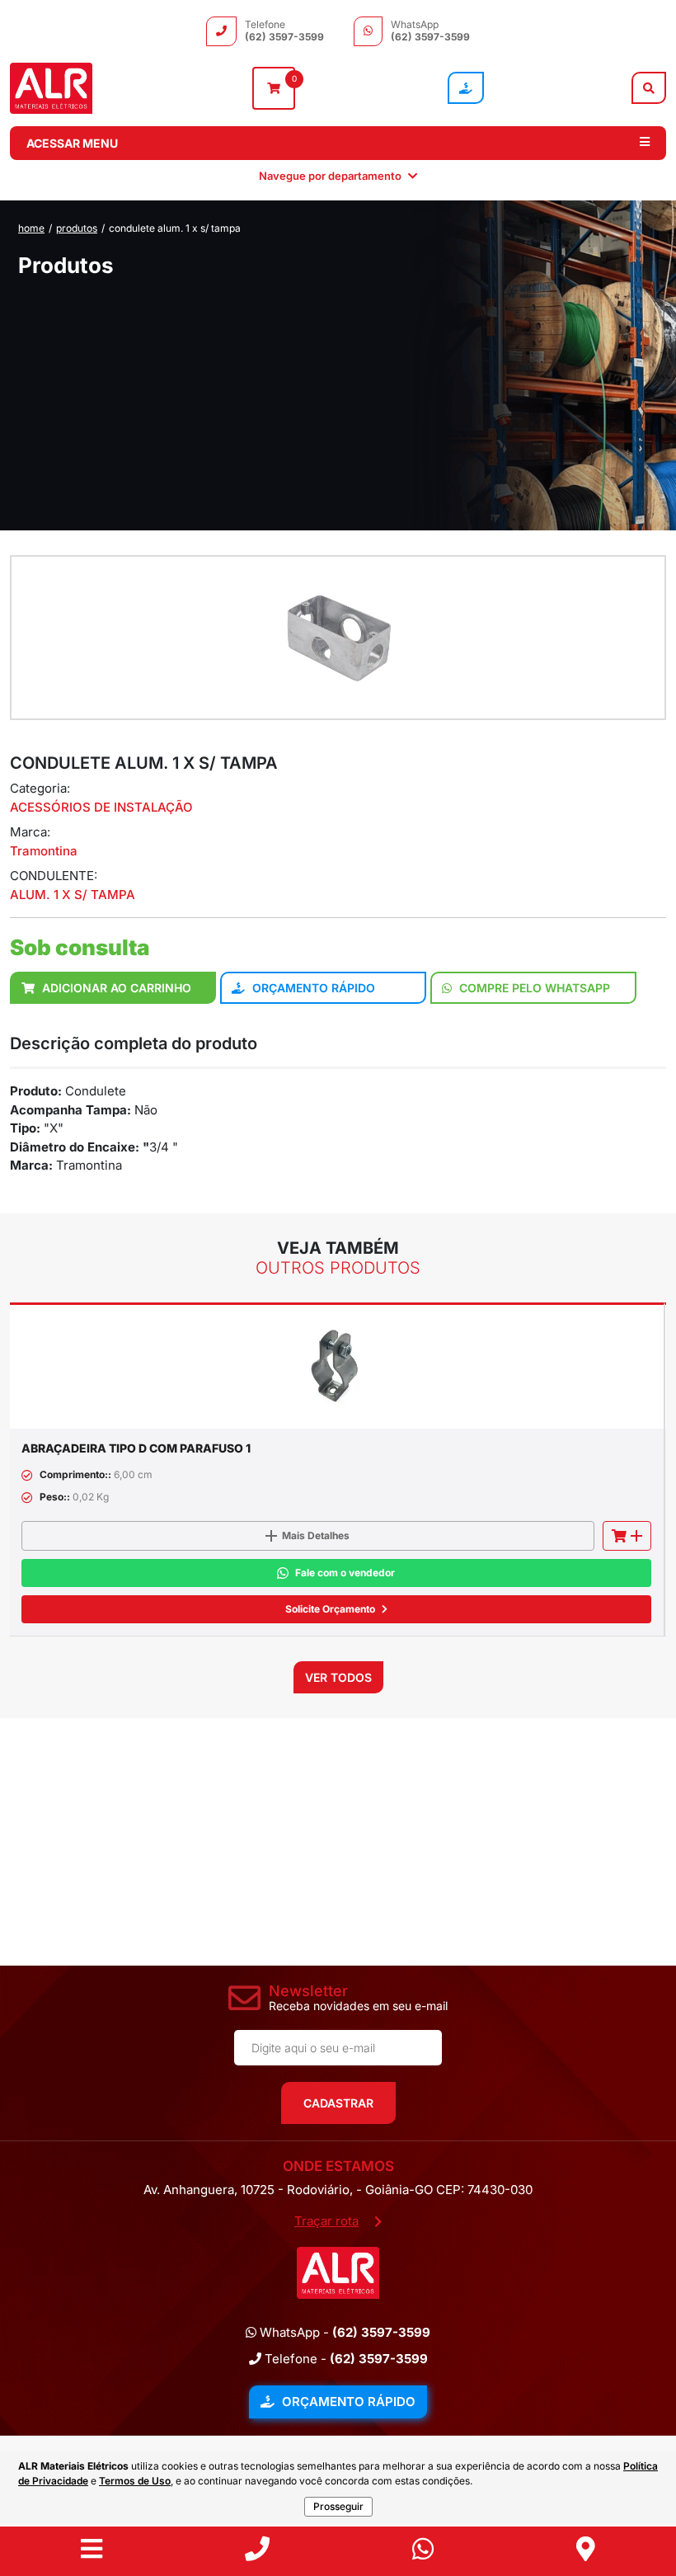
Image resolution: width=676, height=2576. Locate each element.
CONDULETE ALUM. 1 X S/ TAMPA (175, 228)
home (31, 228)
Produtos (77, 228)
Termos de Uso (135, 2481)
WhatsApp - (343, 2332)
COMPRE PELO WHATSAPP (533, 988)
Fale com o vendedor (345, 1573)
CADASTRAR (338, 2103)
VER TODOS (338, 1677)
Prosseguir (338, 2506)
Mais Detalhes (316, 1535)
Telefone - (345, 2359)
